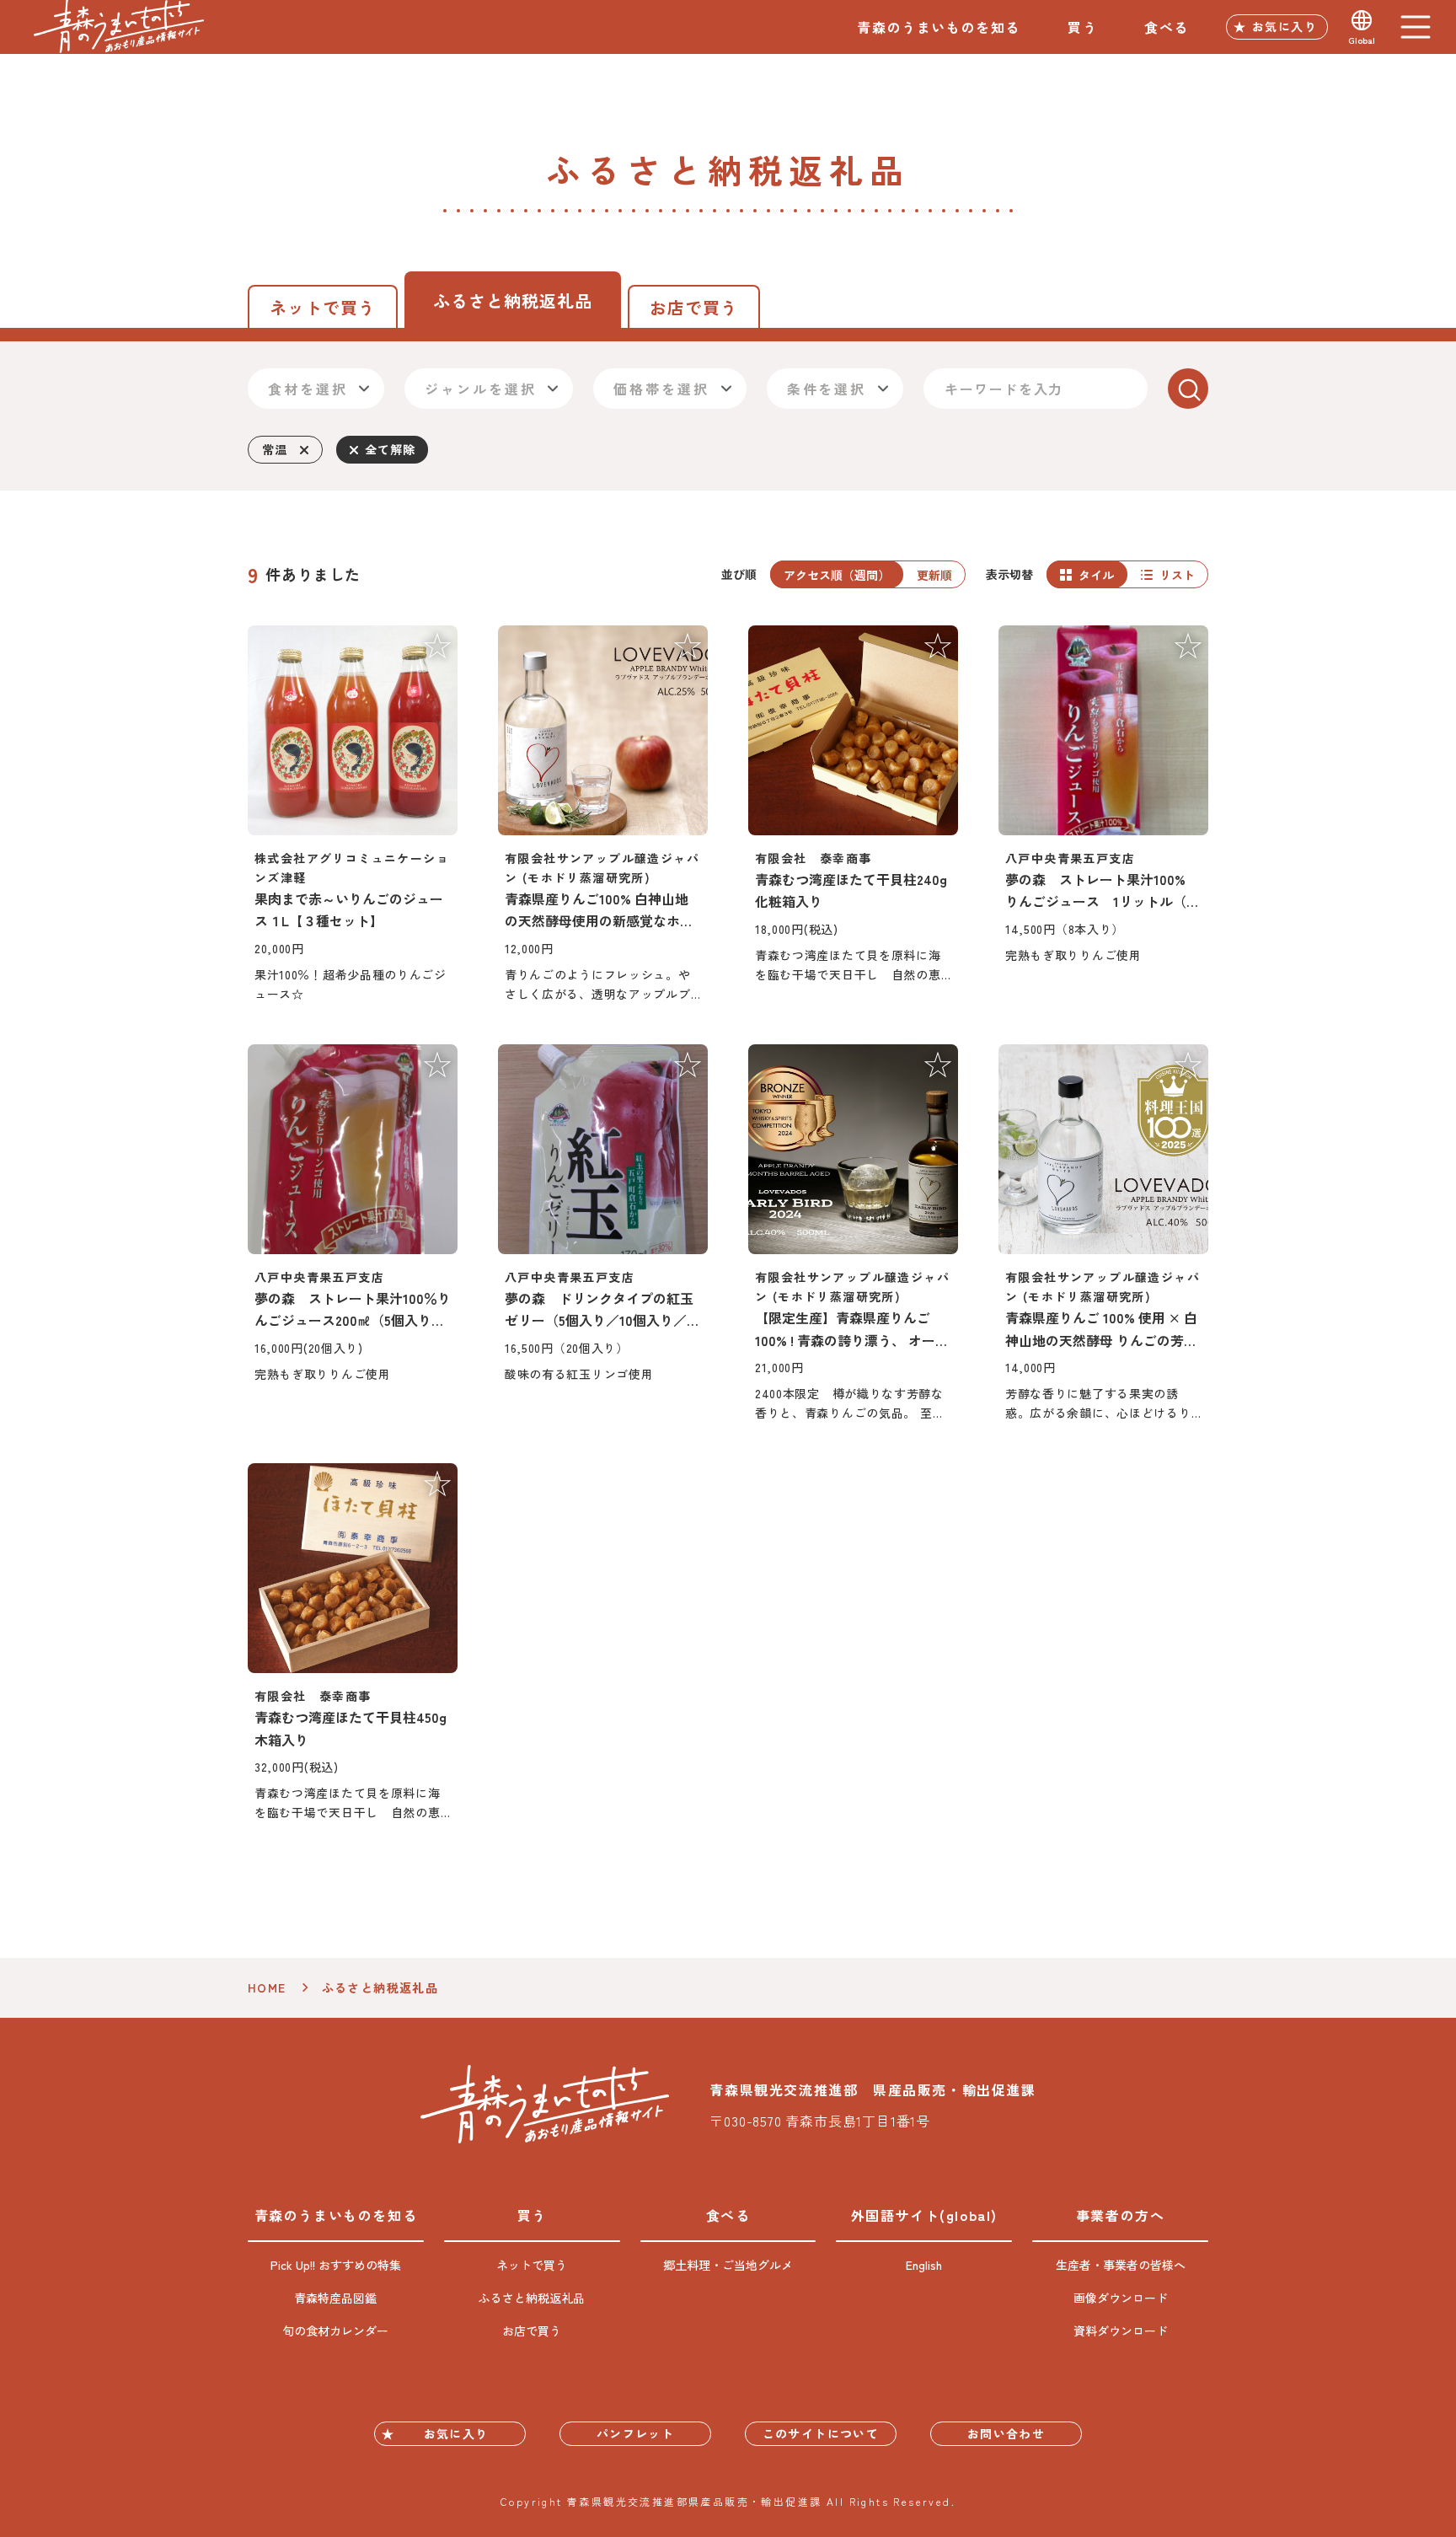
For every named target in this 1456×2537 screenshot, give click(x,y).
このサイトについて (821, 2433)
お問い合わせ (1006, 2433)
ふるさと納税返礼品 (532, 2298)
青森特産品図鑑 (335, 2298)
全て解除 (390, 449)
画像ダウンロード (1121, 2298)
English (924, 2265)
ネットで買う (323, 307)
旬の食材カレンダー (335, 2330)
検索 (1188, 389)
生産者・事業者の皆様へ (1121, 2265)
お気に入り (1285, 26)
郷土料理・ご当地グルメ (728, 2265)
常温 (274, 449)
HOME (267, 1987)
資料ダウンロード (1121, 2330)
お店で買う (694, 307)
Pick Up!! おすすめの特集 (336, 2265)
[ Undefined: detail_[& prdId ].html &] (353, 815)
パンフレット (635, 2433)
